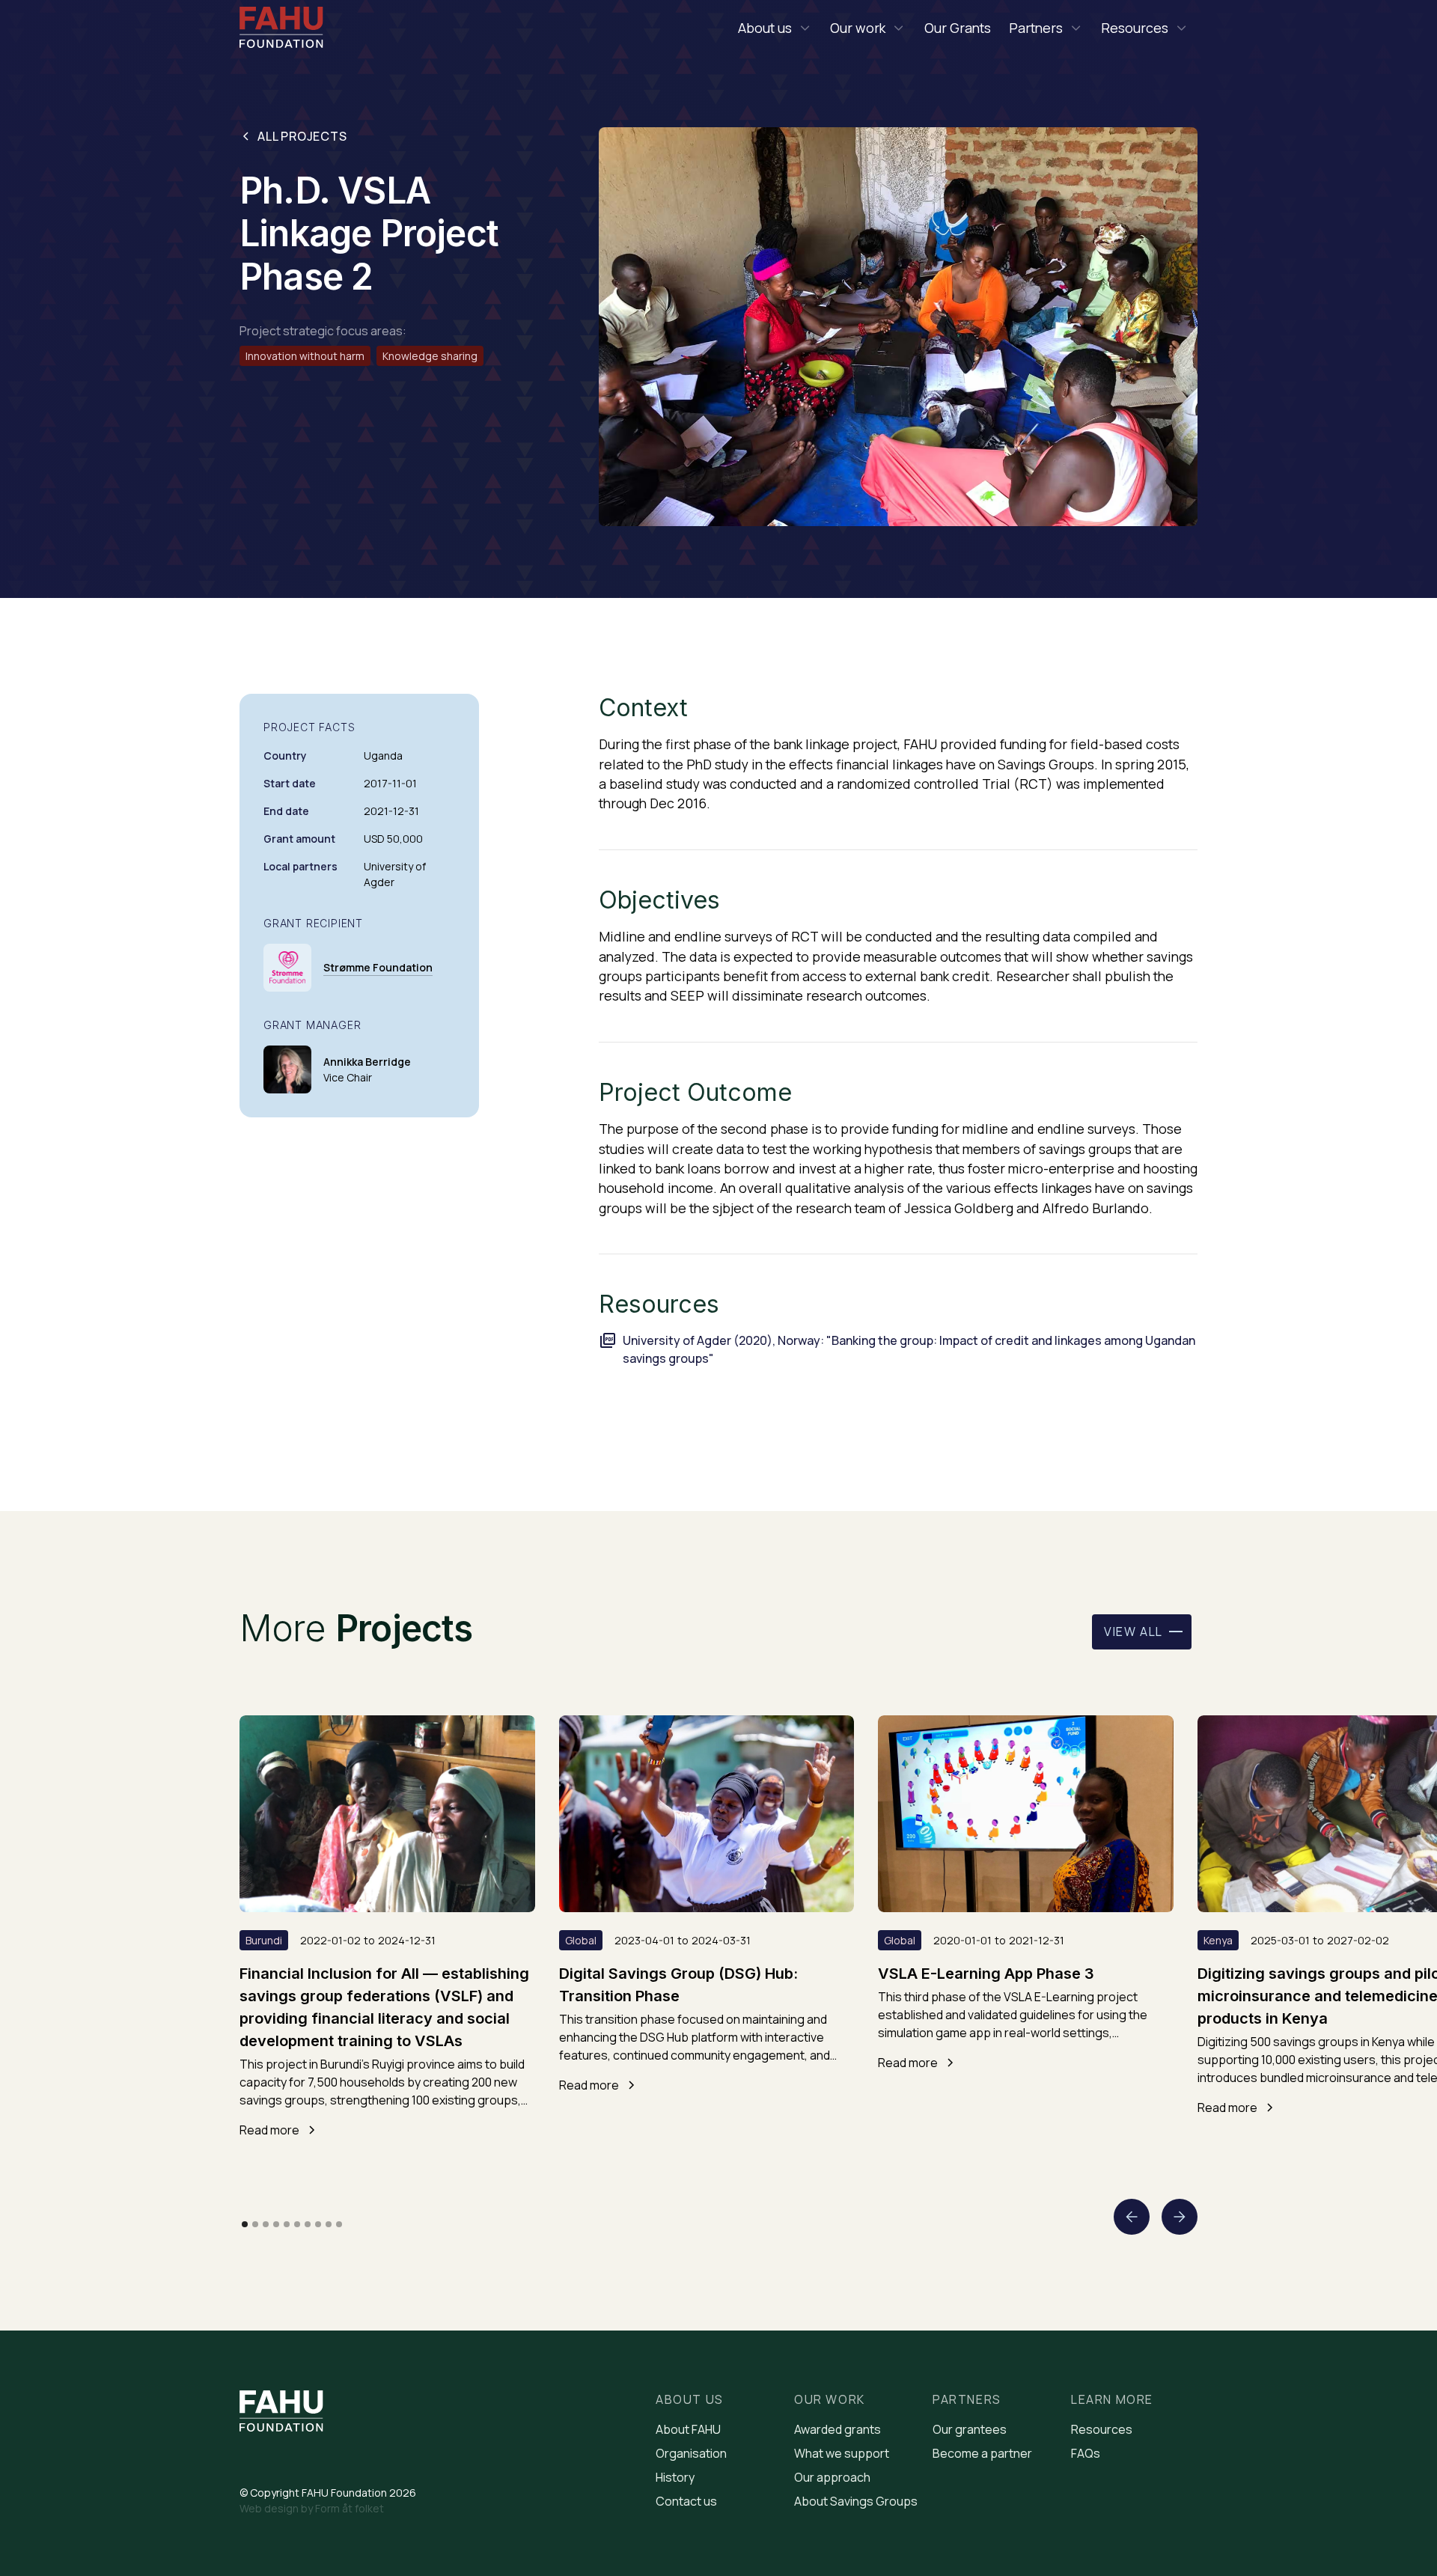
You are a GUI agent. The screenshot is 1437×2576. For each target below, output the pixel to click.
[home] (281, 30)
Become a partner (982, 2453)
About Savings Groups (856, 2501)
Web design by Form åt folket (312, 2508)
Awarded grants (838, 2429)
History (675, 2477)
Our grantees (970, 2429)
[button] (775, 28)
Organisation (691, 2453)
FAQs (1086, 2453)
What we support (842, 2453)
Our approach (832, 2477)
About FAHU (688, 2429)
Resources (1102, 2429)
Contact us (686, 2501)
